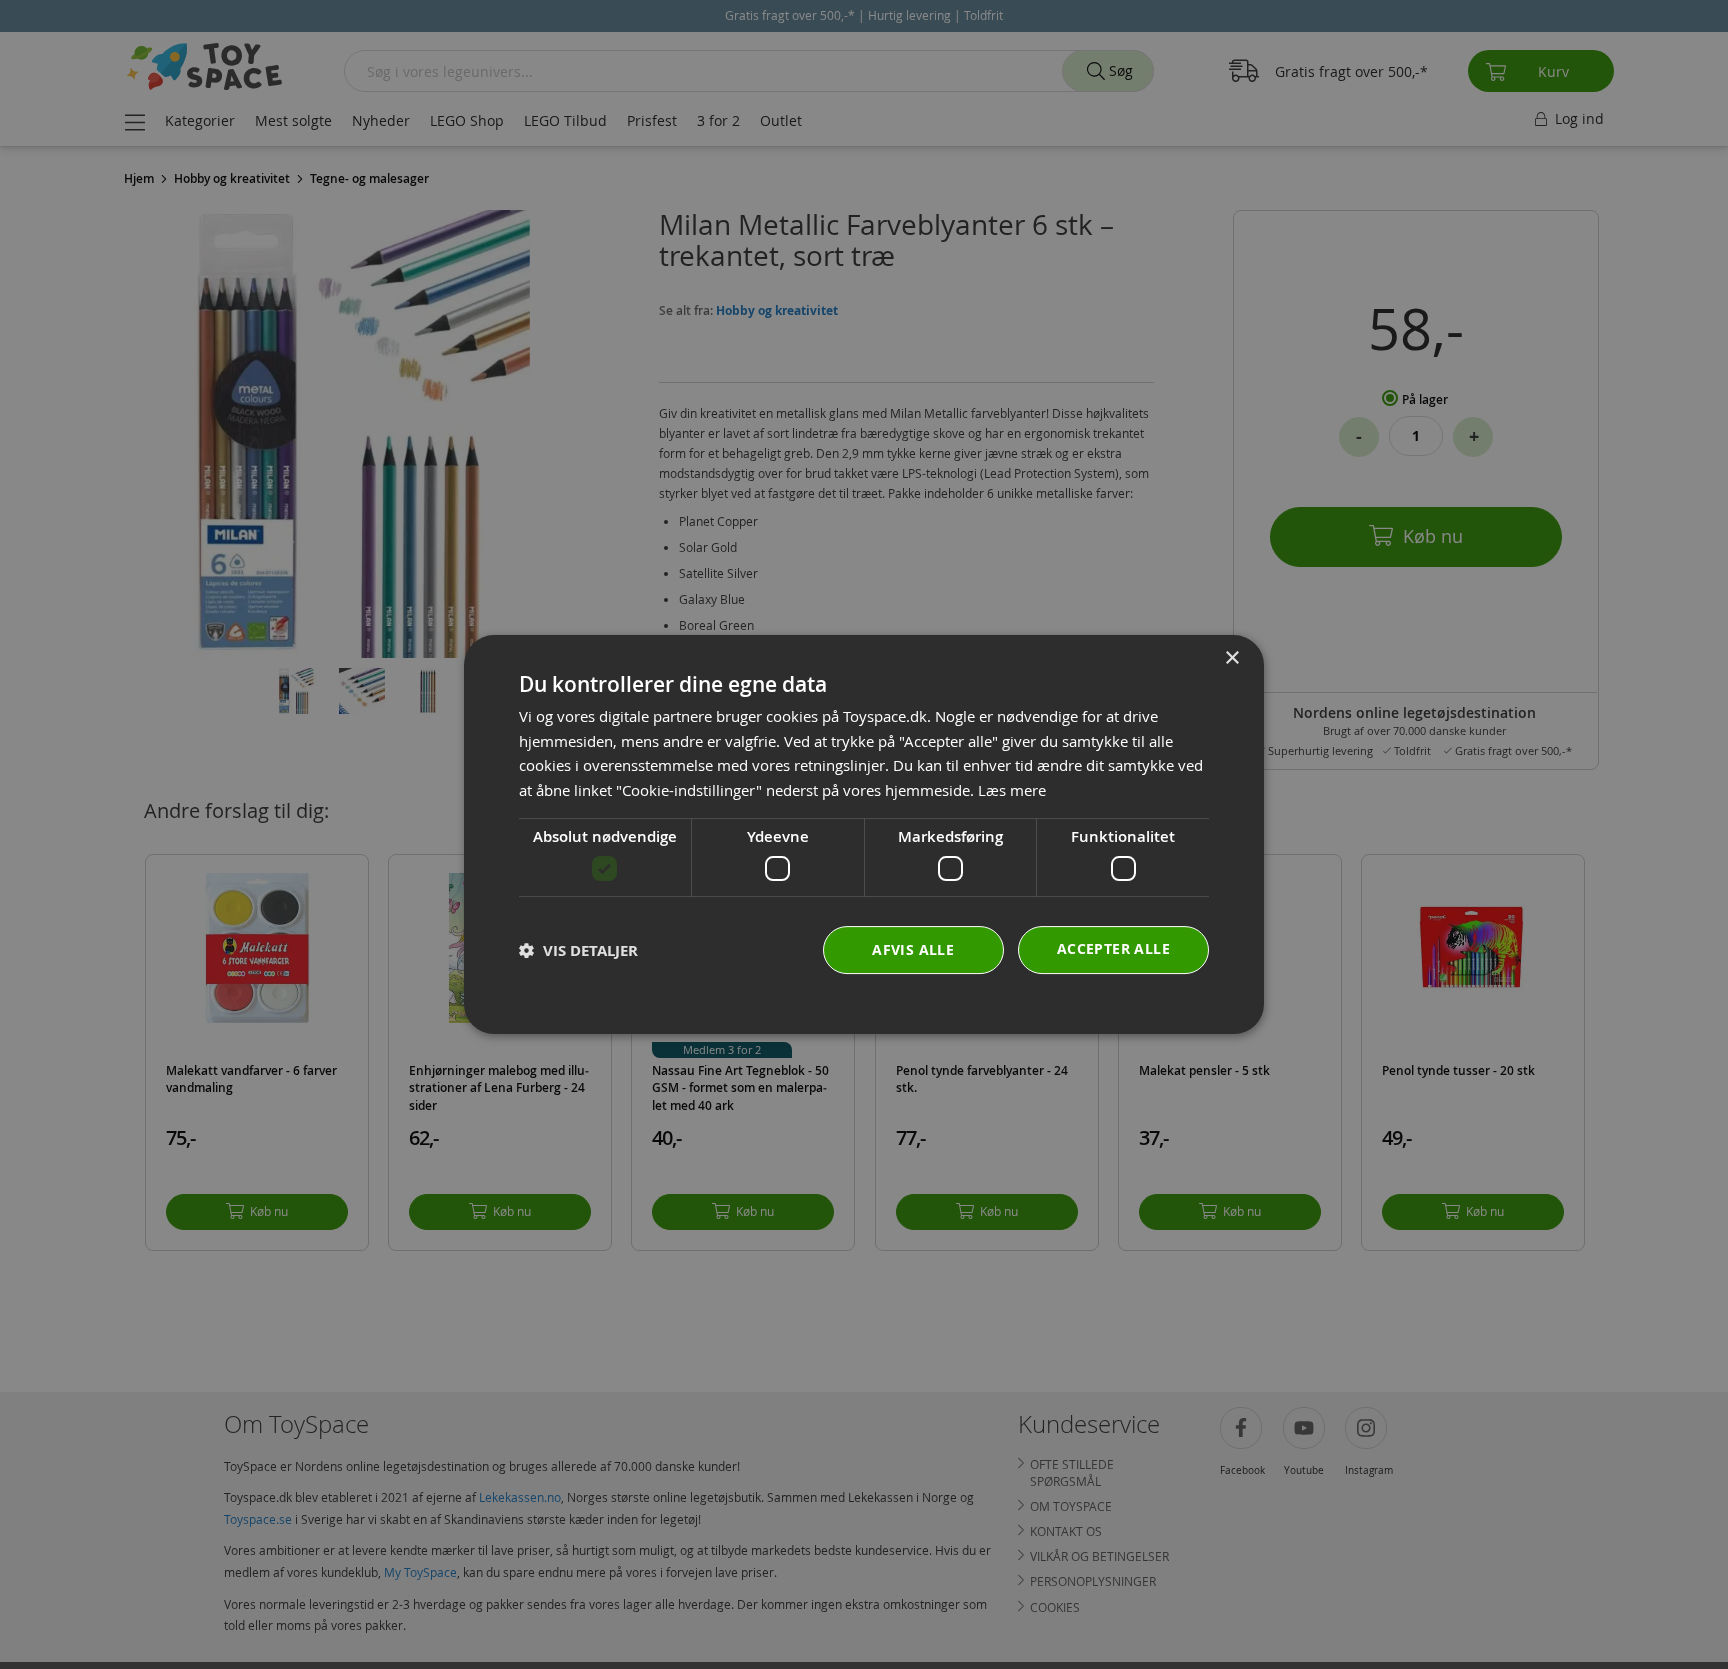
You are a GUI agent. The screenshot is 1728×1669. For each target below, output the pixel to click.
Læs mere (1012, 790)
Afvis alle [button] (913, 949)
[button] (578, 950)
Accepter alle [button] (1113, 948)
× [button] (1231, 658)
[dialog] (864, 835)
